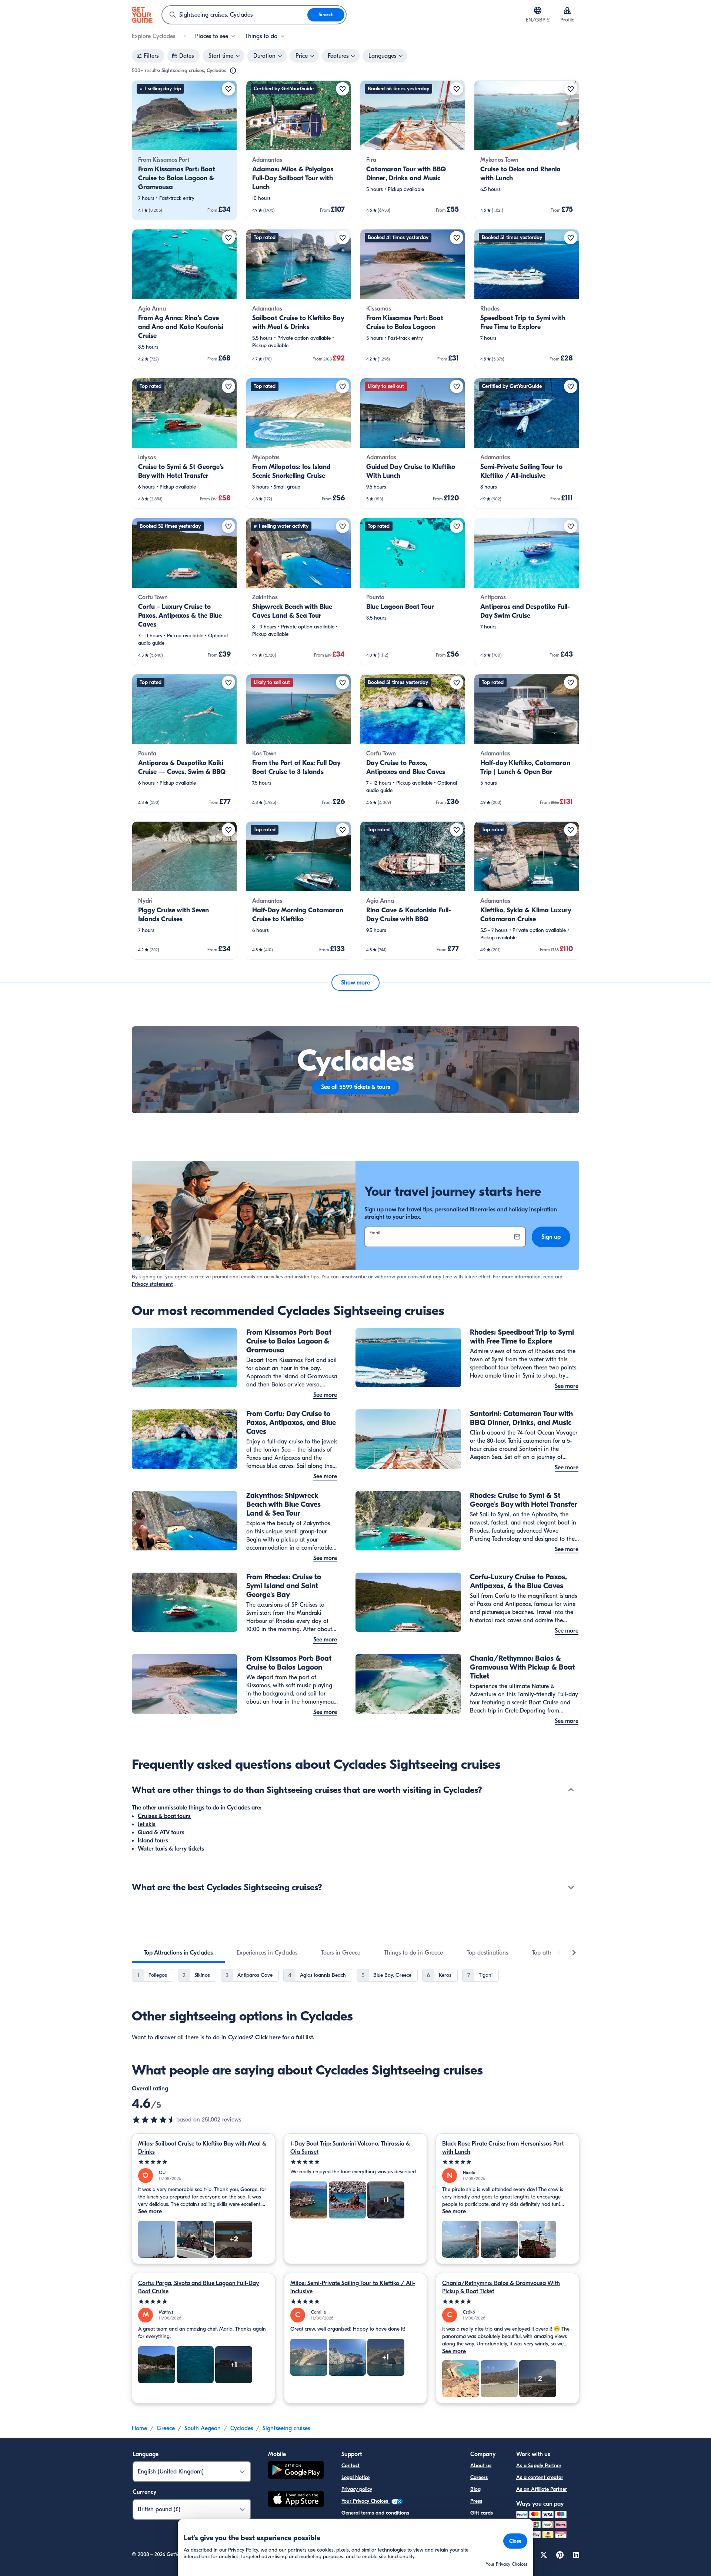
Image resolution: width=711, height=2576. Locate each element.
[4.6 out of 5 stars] (154, 2120)
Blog (475, 2489)
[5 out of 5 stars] (203, 2162)
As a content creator (540, 2477)
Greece (166, 2428)
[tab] (178, 1953)
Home (139, 2428)
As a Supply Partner (539, 2466)
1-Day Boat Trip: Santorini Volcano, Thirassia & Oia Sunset (350, 2148)
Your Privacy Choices (365, 2501)
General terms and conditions (375, 2513)
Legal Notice (355, 2477)
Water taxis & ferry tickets (171, 1849)
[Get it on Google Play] (296, 2471)
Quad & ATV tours (161, 1832)
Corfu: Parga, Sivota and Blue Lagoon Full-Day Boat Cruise (198, 2287)
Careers (479, 2477)
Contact (351, 2466)
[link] (184, 150)
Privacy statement (152, 1284)
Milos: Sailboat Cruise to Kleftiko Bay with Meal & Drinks (202, 2148)
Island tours (153, 1841)
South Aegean (203, 2428)
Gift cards (482, 2513)
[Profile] (567, 10)
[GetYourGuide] (142, 15)
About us (481, 2466)
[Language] (538, 10)
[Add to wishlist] (228, 89)
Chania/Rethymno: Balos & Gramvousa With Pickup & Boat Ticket (501, 2287)
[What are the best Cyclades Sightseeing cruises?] (571, 1887)
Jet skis (147, 1824)
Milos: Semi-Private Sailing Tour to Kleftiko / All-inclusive (353, 2287)
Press (476, 2501)
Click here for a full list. (285, 2037)
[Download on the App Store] (296, 2500)
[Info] (233, 71)
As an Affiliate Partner (542, 2489)
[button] (184, 150)
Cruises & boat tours (164, 1816)
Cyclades (242, 2428)
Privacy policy (357, 2489)
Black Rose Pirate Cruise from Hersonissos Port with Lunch (503, 2148)
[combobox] (235, 15)
